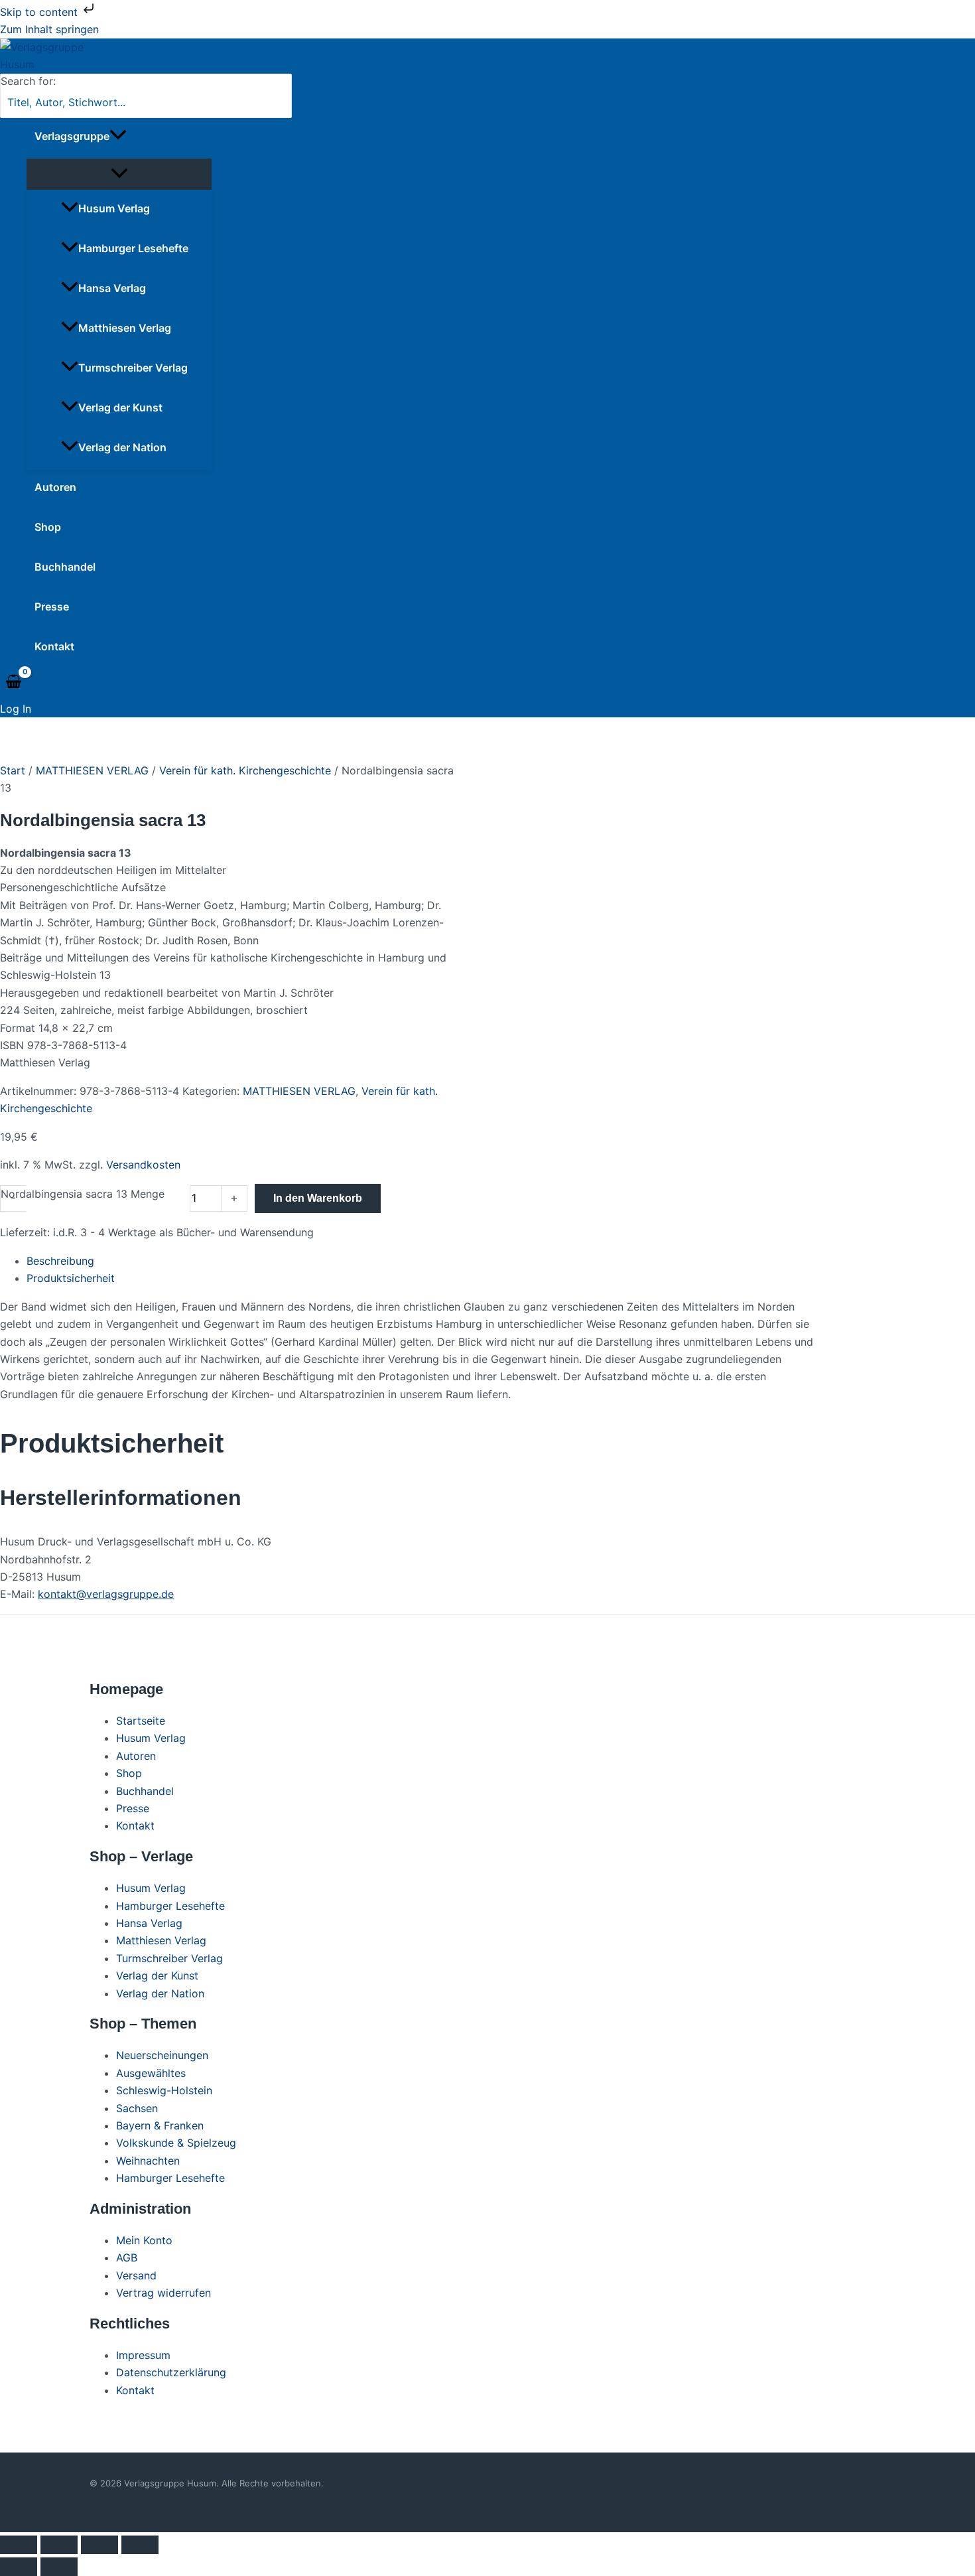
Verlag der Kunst (120, 407)
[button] (118, 136)
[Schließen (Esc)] (140, 2545)
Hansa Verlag (112, 288)
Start (13, 770)
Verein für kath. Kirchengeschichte (245, 770)
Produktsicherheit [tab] (71, 1278)
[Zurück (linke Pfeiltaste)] (19, 2567)
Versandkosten (143, 1165)
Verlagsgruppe (72, 136)
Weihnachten (148, 2161)
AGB (127, 2257)
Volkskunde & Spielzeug (176, 2143)
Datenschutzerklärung (171, 2372)
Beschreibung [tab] (60, 1261)
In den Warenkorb (318, 1198)
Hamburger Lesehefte (133, 248)
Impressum (143, 2355)
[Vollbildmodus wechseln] (59, 2545)
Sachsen (137, 2108)
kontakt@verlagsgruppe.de (106, 1594)
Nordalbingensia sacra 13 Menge (83, 1194)
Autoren (55, 487)
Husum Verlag (114, 208)
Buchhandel (65, 567)
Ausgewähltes (151, 2073)
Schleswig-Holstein (164, 2090)
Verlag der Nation (122, 447)
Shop (48, 527)
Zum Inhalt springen (49, 29)
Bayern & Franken (160, 2125)
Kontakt (54, 646)
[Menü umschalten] (119, 174)
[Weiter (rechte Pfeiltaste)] (59, 2567)
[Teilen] (99, 2545)
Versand (136, 2275)
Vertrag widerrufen (163, 2293)
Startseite (141, 1721)
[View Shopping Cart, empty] (14, 682)
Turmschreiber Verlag (133, 368)
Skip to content (40, 12)
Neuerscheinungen (162, 2055)
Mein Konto (144, 2240)
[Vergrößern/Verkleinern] (19, 2545)
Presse (52, 607)
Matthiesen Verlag (125, 328)
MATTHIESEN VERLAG (92, 770)
